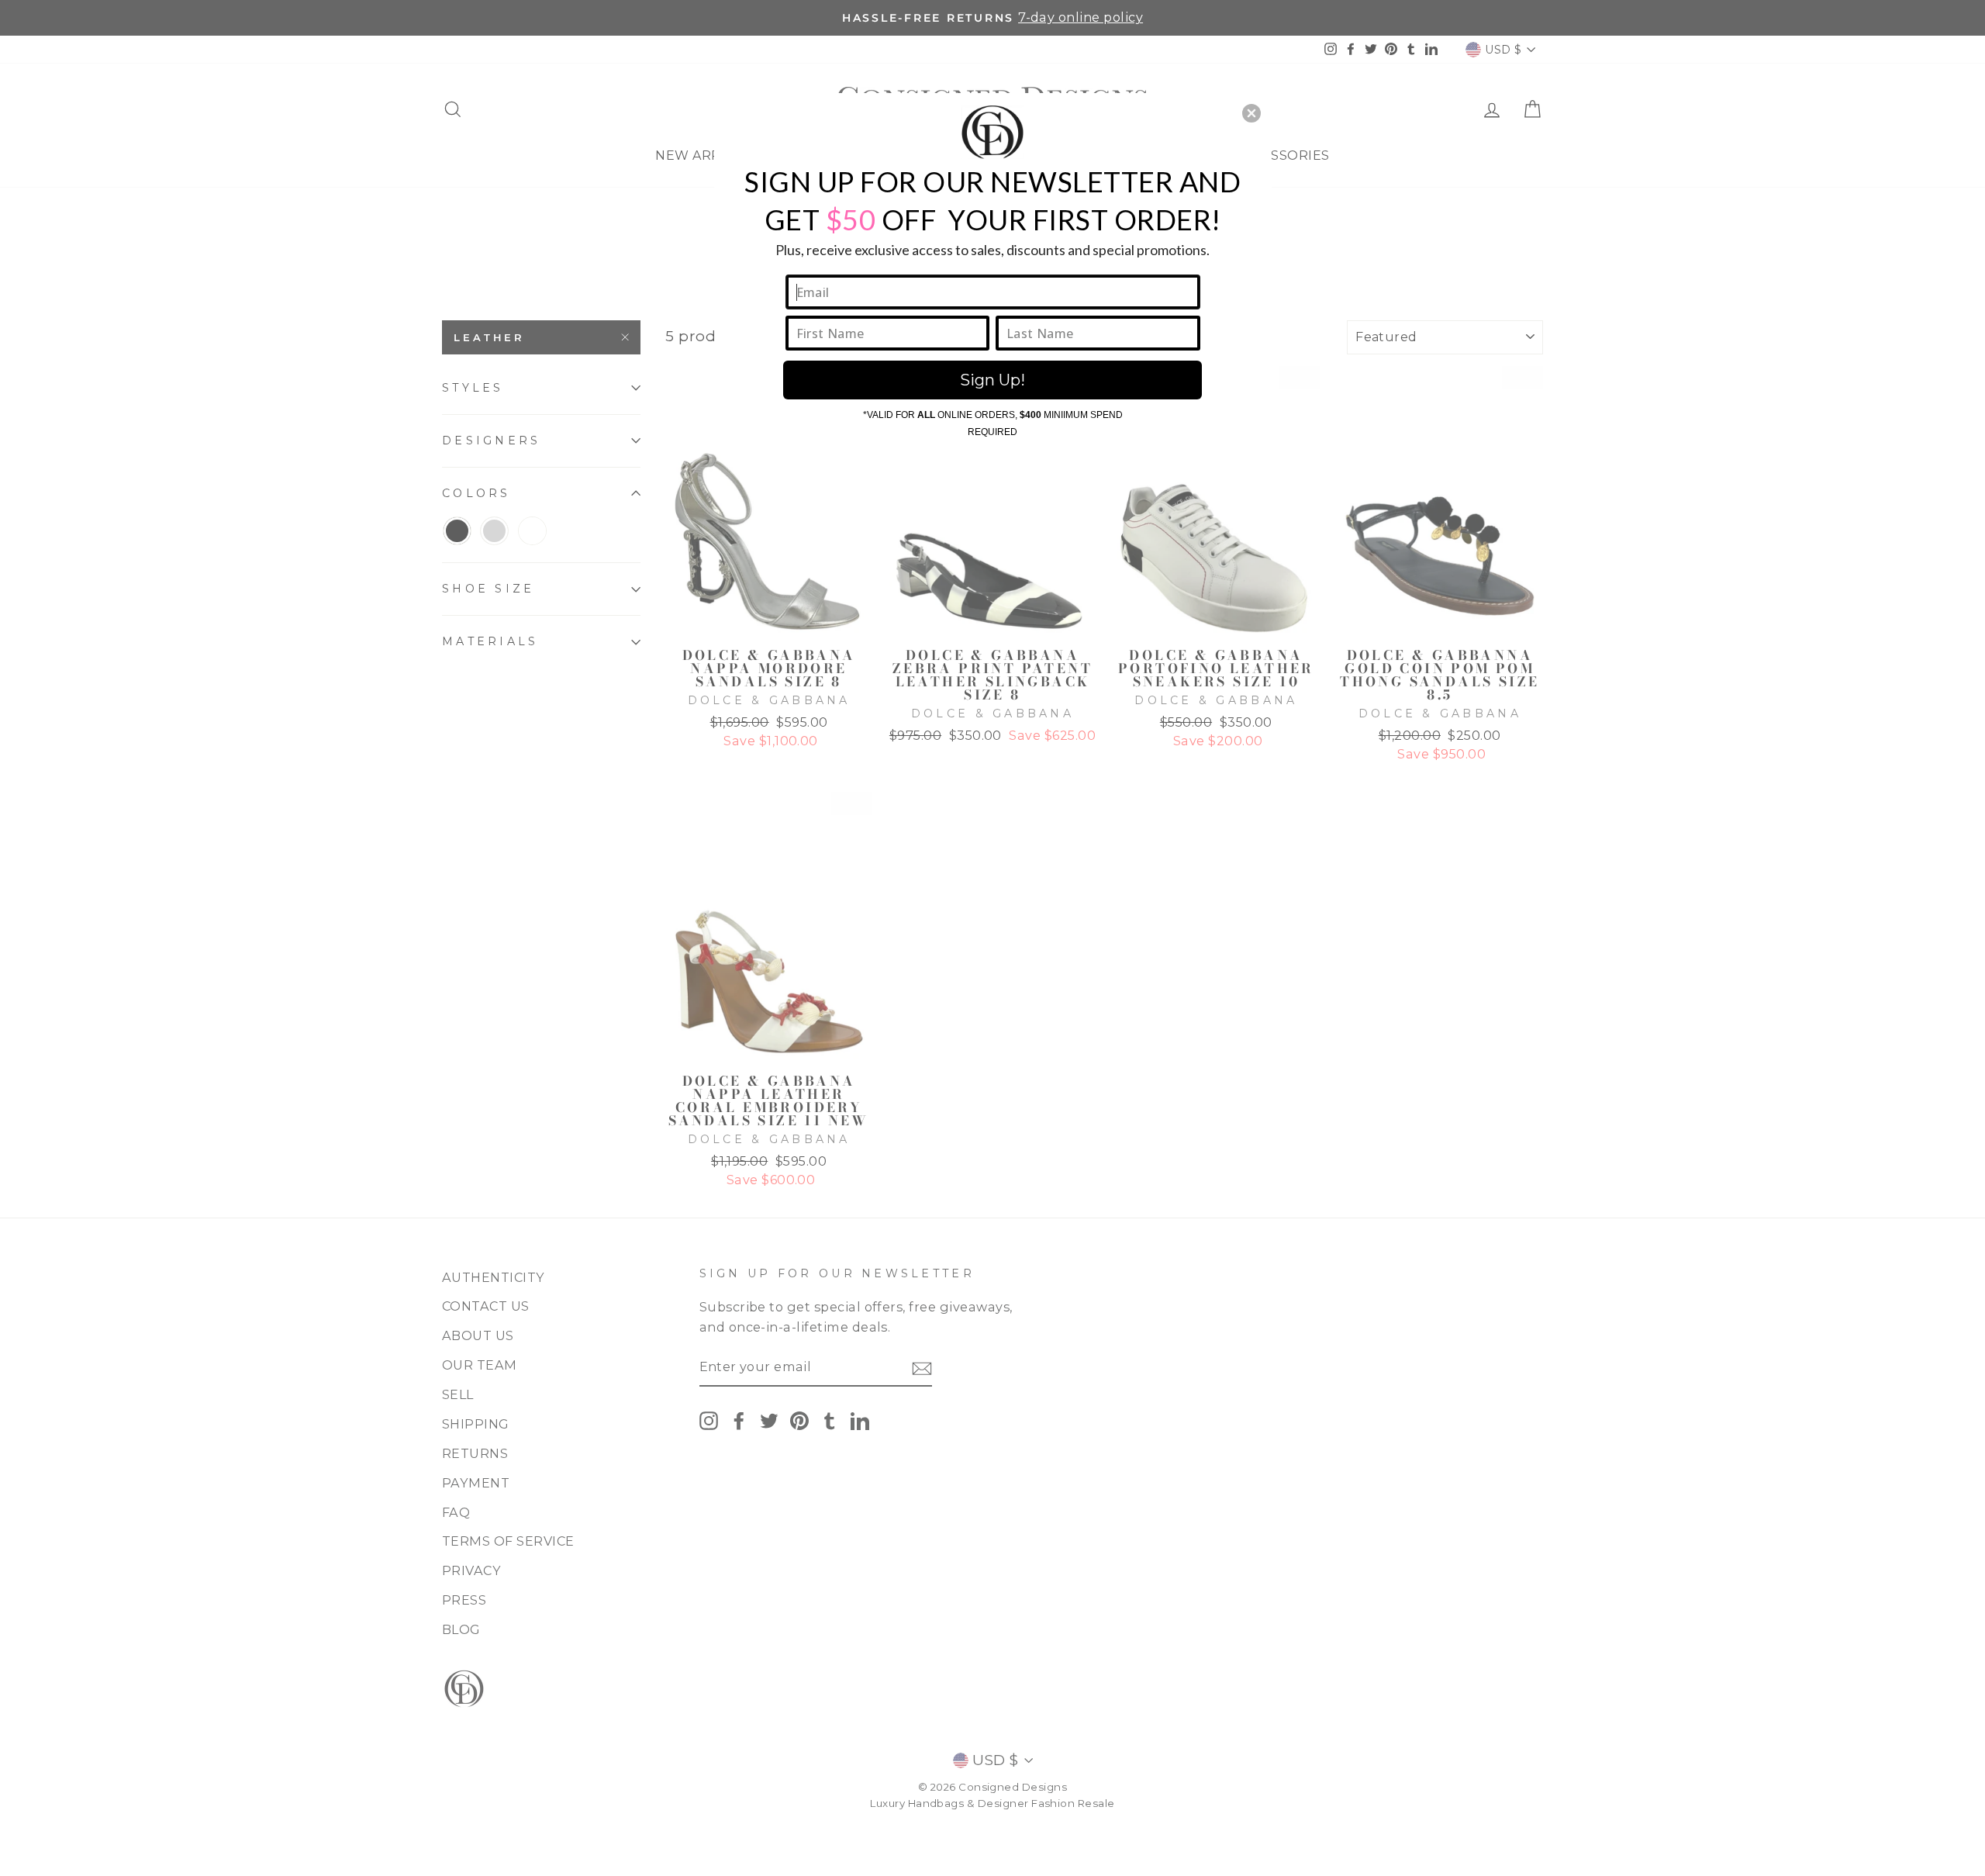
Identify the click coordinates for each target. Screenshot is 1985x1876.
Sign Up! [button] (992, 380)
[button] (1251, 113)
